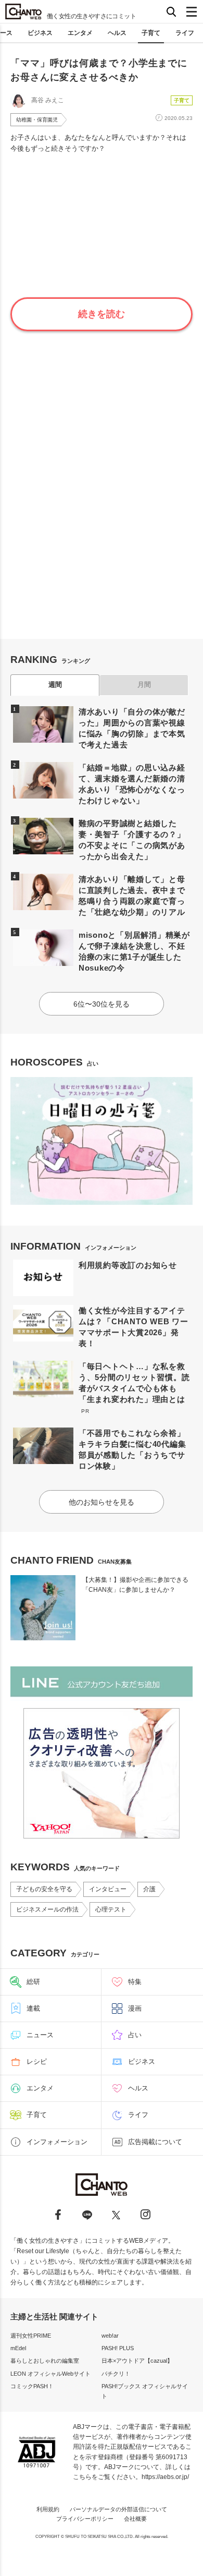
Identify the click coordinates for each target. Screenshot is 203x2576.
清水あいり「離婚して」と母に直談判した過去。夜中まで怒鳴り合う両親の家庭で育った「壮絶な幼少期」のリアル (132, 896)
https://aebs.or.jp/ (165, 2477)
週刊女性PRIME (31, 2336)
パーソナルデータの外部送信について (118, 2509)
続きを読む (102, 314)
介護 (149, 1889)
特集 (135, 1982)
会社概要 (135, 2519)
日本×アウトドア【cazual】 (137, 2361)
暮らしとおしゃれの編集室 (45, 2361)
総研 (33, 1982)
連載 (33, 2008)
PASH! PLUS (118, 2348)
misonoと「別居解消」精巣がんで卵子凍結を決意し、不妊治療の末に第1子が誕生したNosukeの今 (134, 951)
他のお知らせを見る (102, 1502)
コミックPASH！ (32, 2386)
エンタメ (80, 33)
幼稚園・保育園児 (37, 120)
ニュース (40, 2035)
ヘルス (117, 33)
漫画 (135, 2008)
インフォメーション (57, 2142)
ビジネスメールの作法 (47, 1909)
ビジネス (40, 33)
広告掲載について (155, 2142)
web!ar (110, 2336)
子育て (151, 33)
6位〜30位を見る (102, 1004)
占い (135, 2035)
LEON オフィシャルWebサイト (50, 2374)
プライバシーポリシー (85, 2519)
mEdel (18, 2348)
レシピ (37, 2061)
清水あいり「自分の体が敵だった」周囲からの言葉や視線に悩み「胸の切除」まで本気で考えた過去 (132, 728)
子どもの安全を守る (44, 1889)
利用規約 (48, 2509)
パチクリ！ (116, 2374)
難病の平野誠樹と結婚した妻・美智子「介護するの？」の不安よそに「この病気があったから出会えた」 (132, 840)
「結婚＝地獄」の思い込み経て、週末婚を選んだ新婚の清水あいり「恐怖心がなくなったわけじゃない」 (132, 784)
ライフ (185, 33)
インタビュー (108, 1889)
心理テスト (111, 1909)
